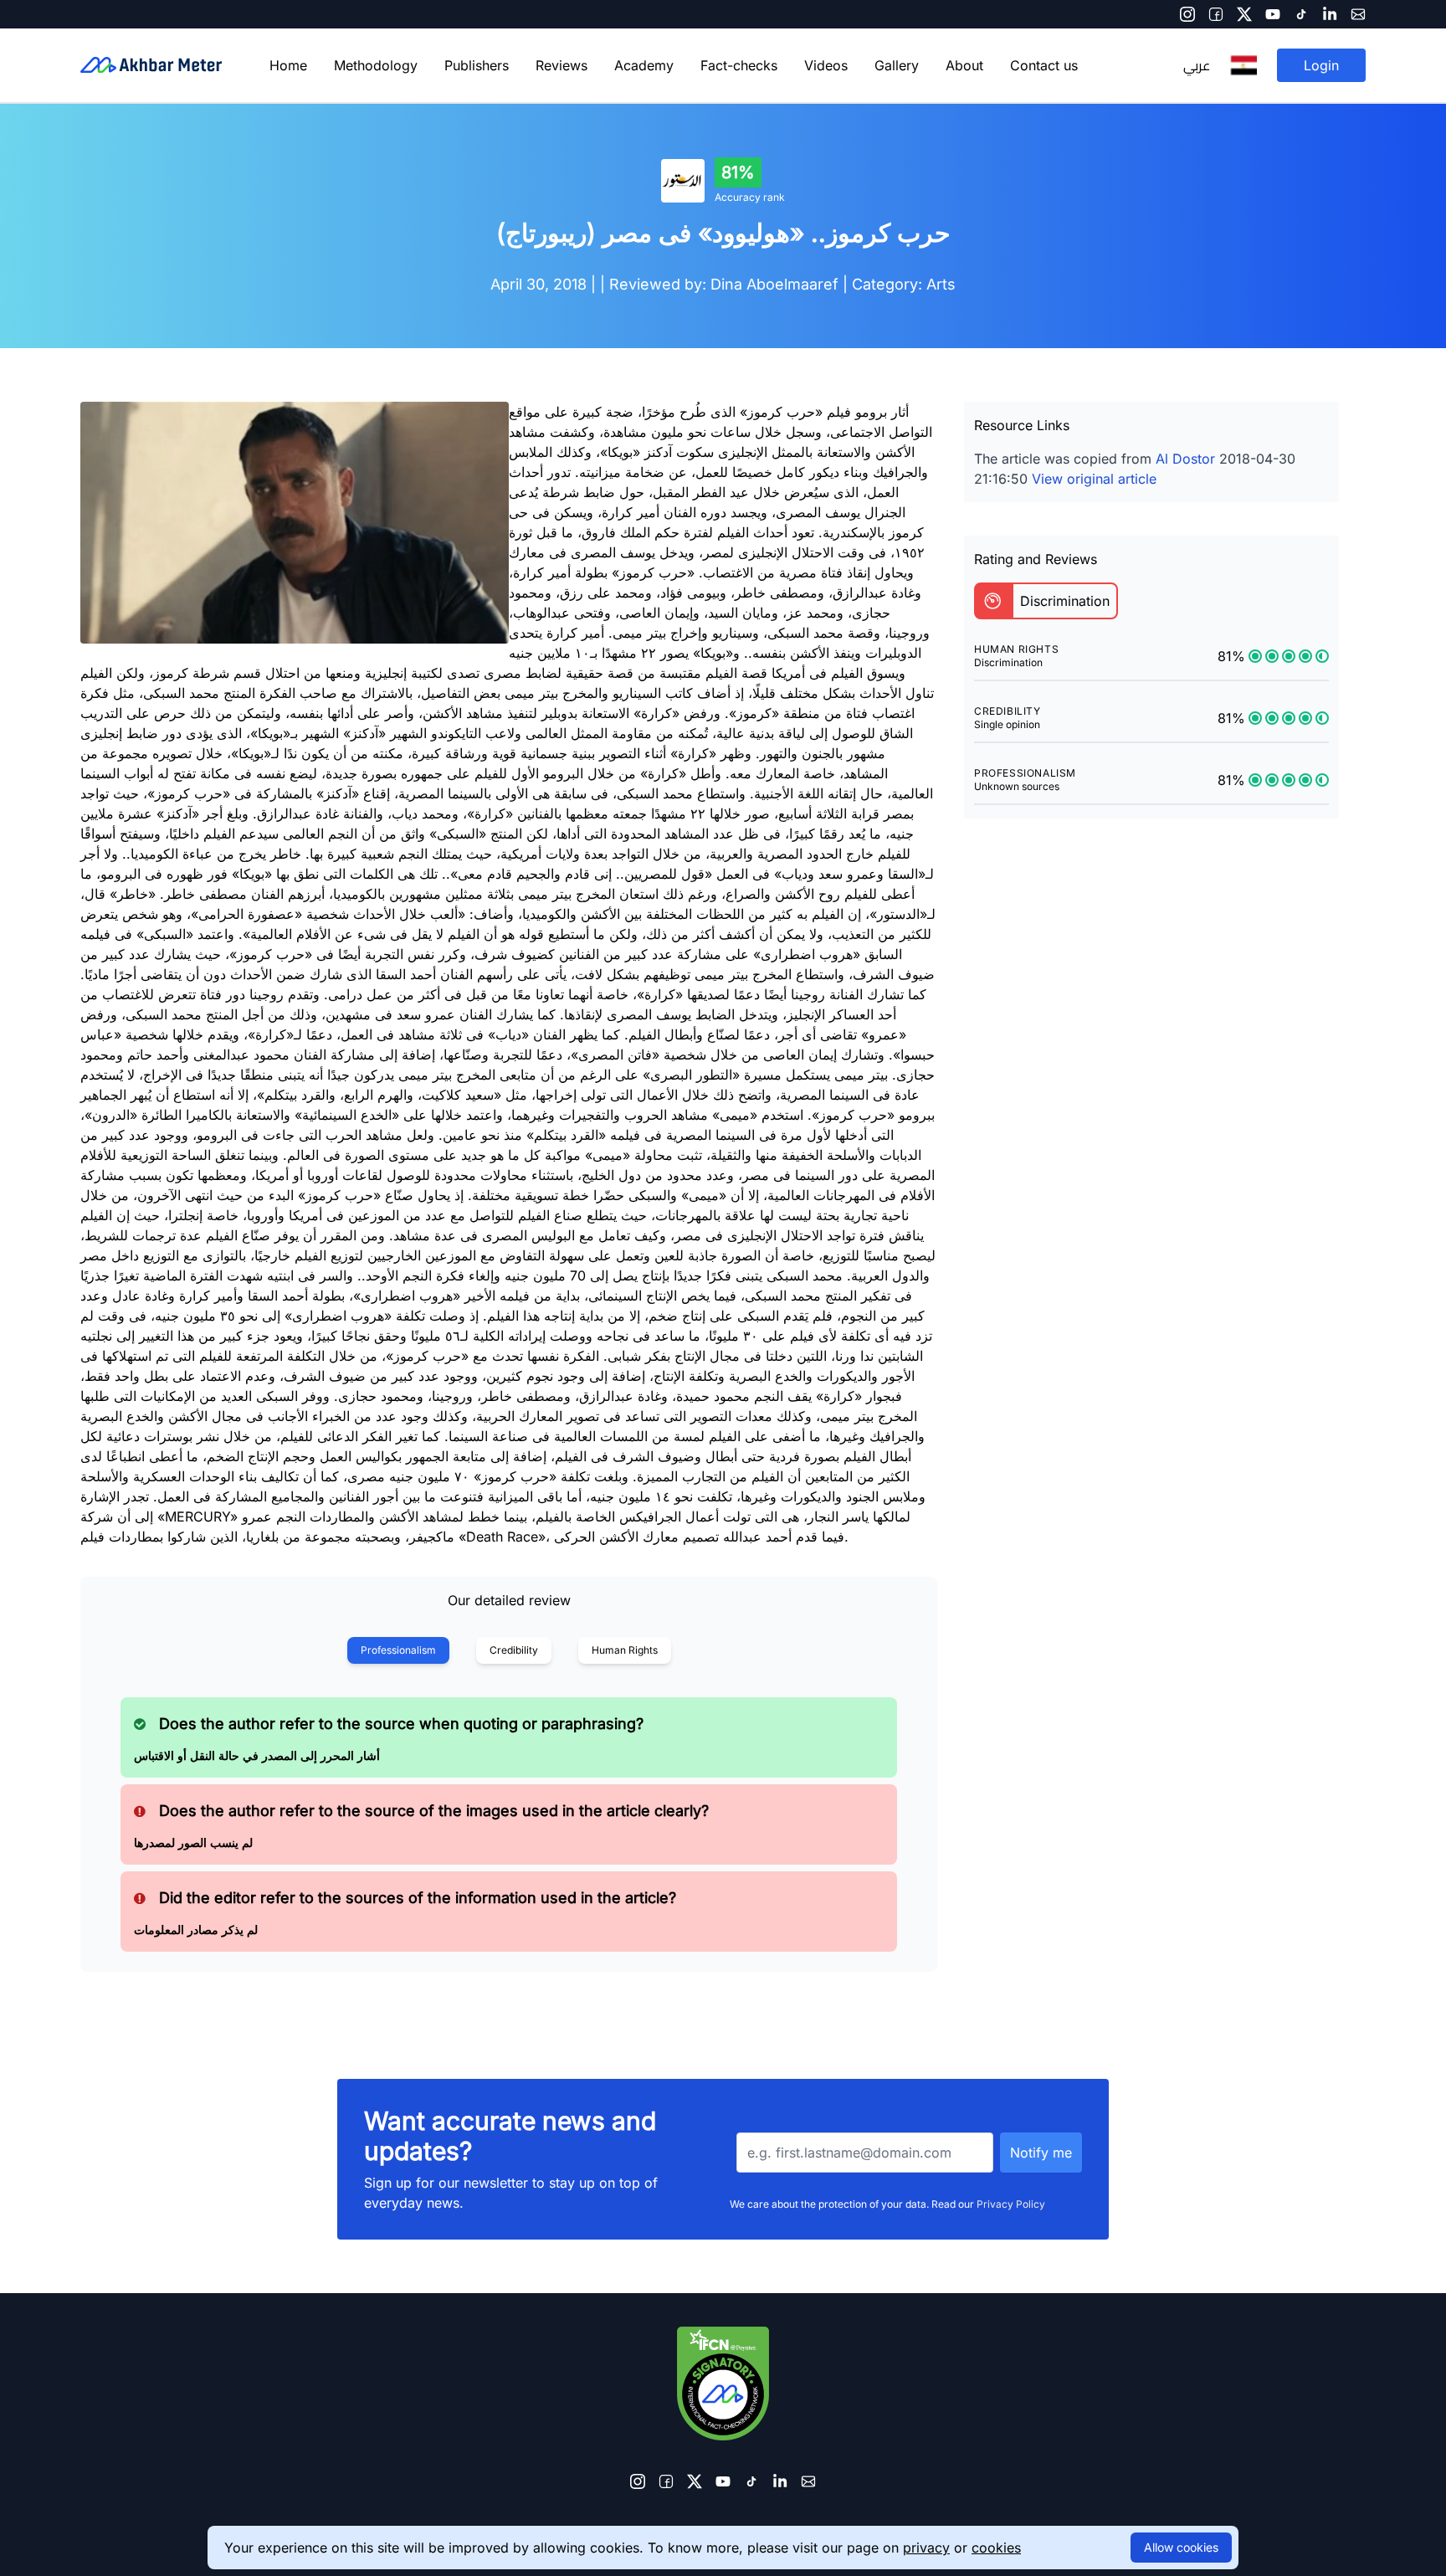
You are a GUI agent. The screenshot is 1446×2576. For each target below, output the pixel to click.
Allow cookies (1181, 2547)
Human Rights (625, 1650)
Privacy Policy (1011, 2204)
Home (288, 65)
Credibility (514, 1650)
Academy (644, 65)
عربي (1197, 65)
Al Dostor (1185, 459)
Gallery (897, 65)
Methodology (376, 65)
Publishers (477, 65)
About (964, 65)
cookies (996, 2548)
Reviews (561, 65)
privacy (926, 2548)
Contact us (1044, 65)
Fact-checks (739, 65)
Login (1321, 65)
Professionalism (398, 1650)
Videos (826, 65)
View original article (1094, 479)
